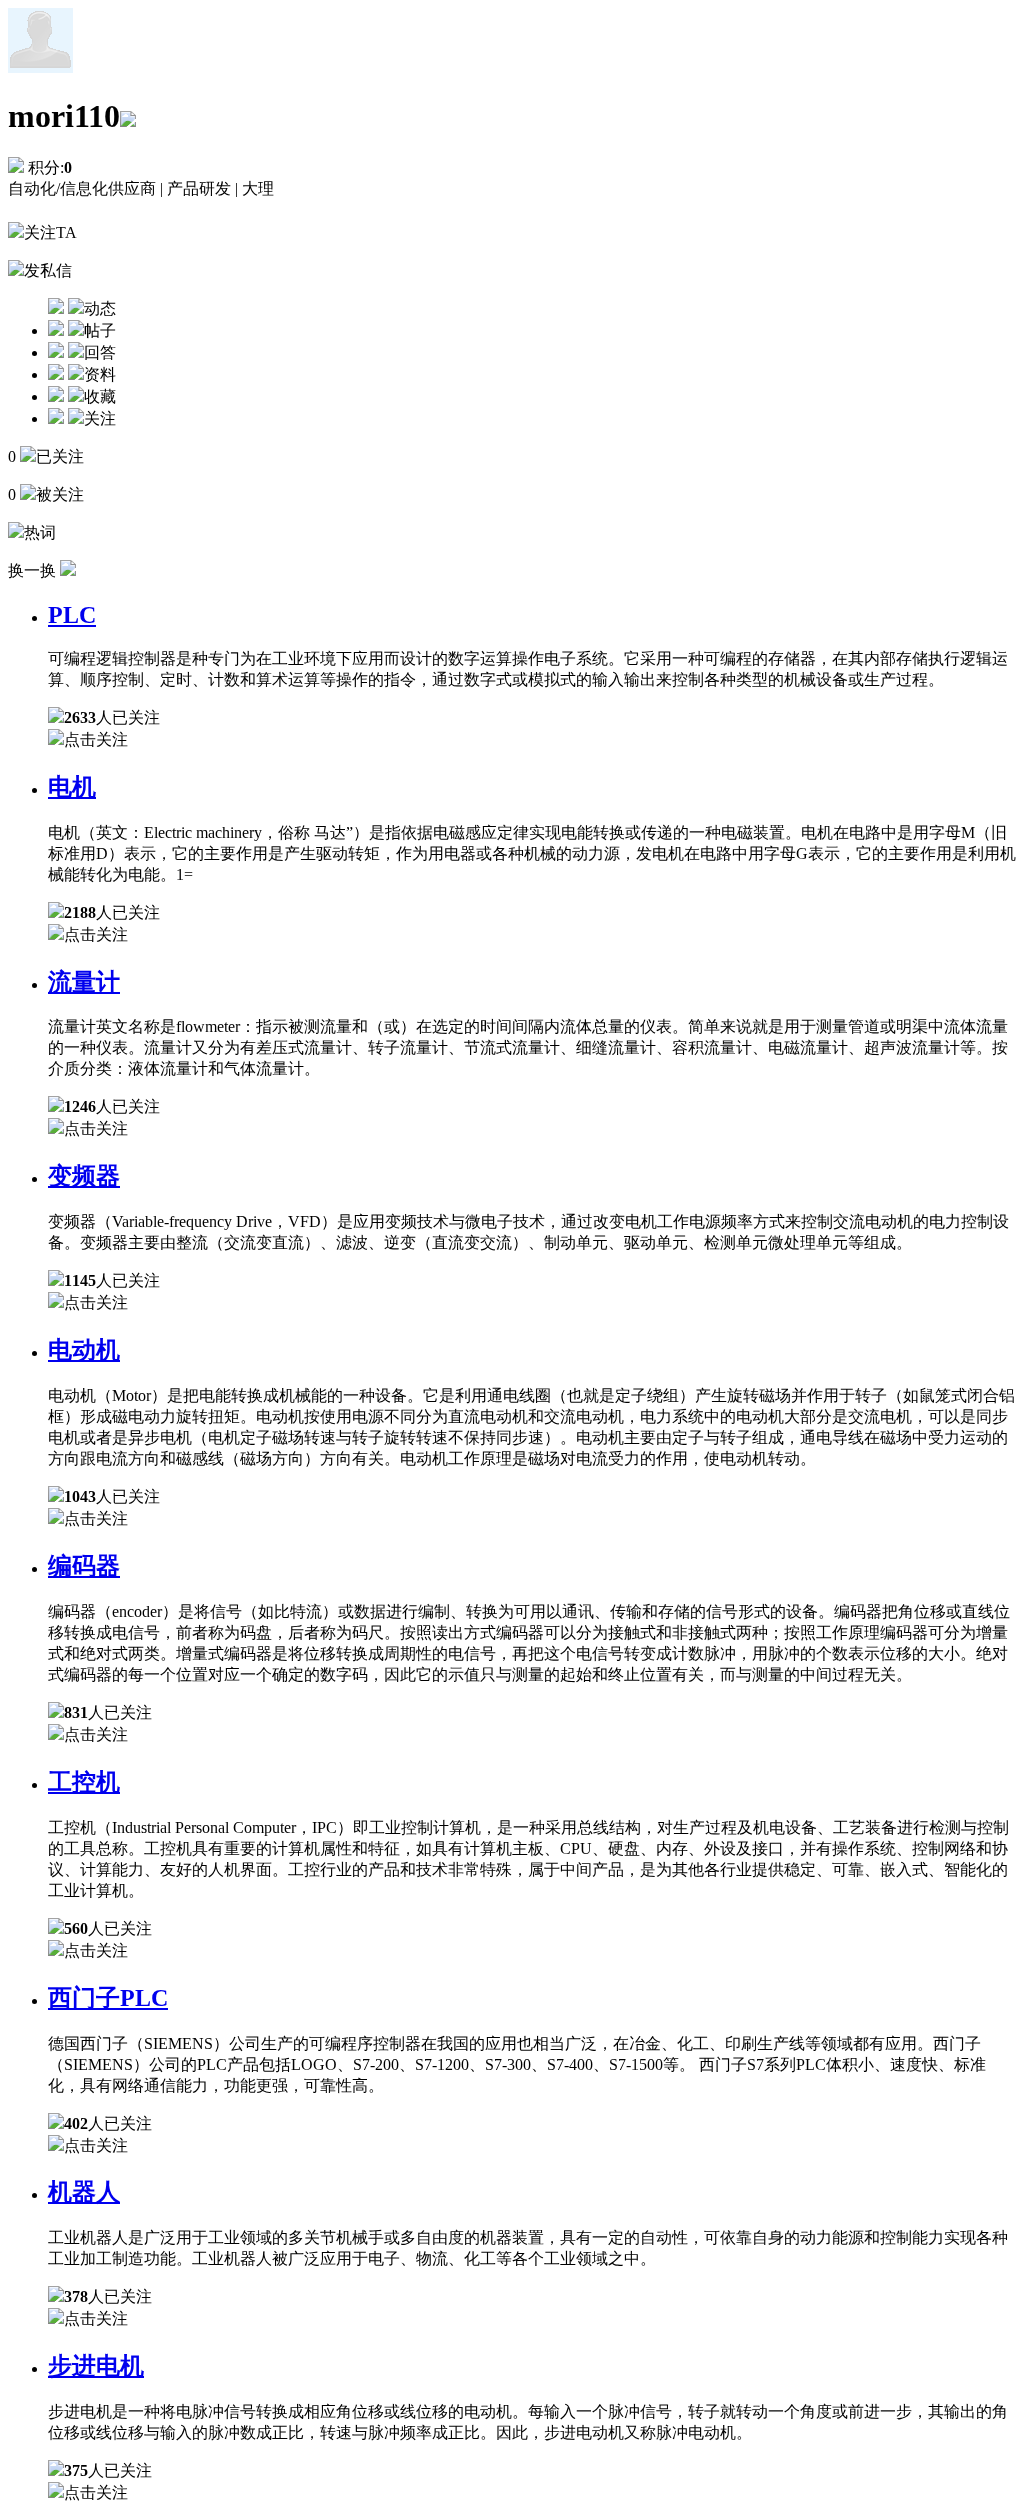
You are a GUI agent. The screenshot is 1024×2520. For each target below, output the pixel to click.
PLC (72, 615)
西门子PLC (108, 1998)
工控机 (84, 1782)
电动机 (84, 1350)
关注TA (50, 232)
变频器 (84, 1176)
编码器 (84, 1566)
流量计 (84, 982)
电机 (72, 787)
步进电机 (96, 2366)
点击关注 (96, 739)
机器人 (84, 2192)
